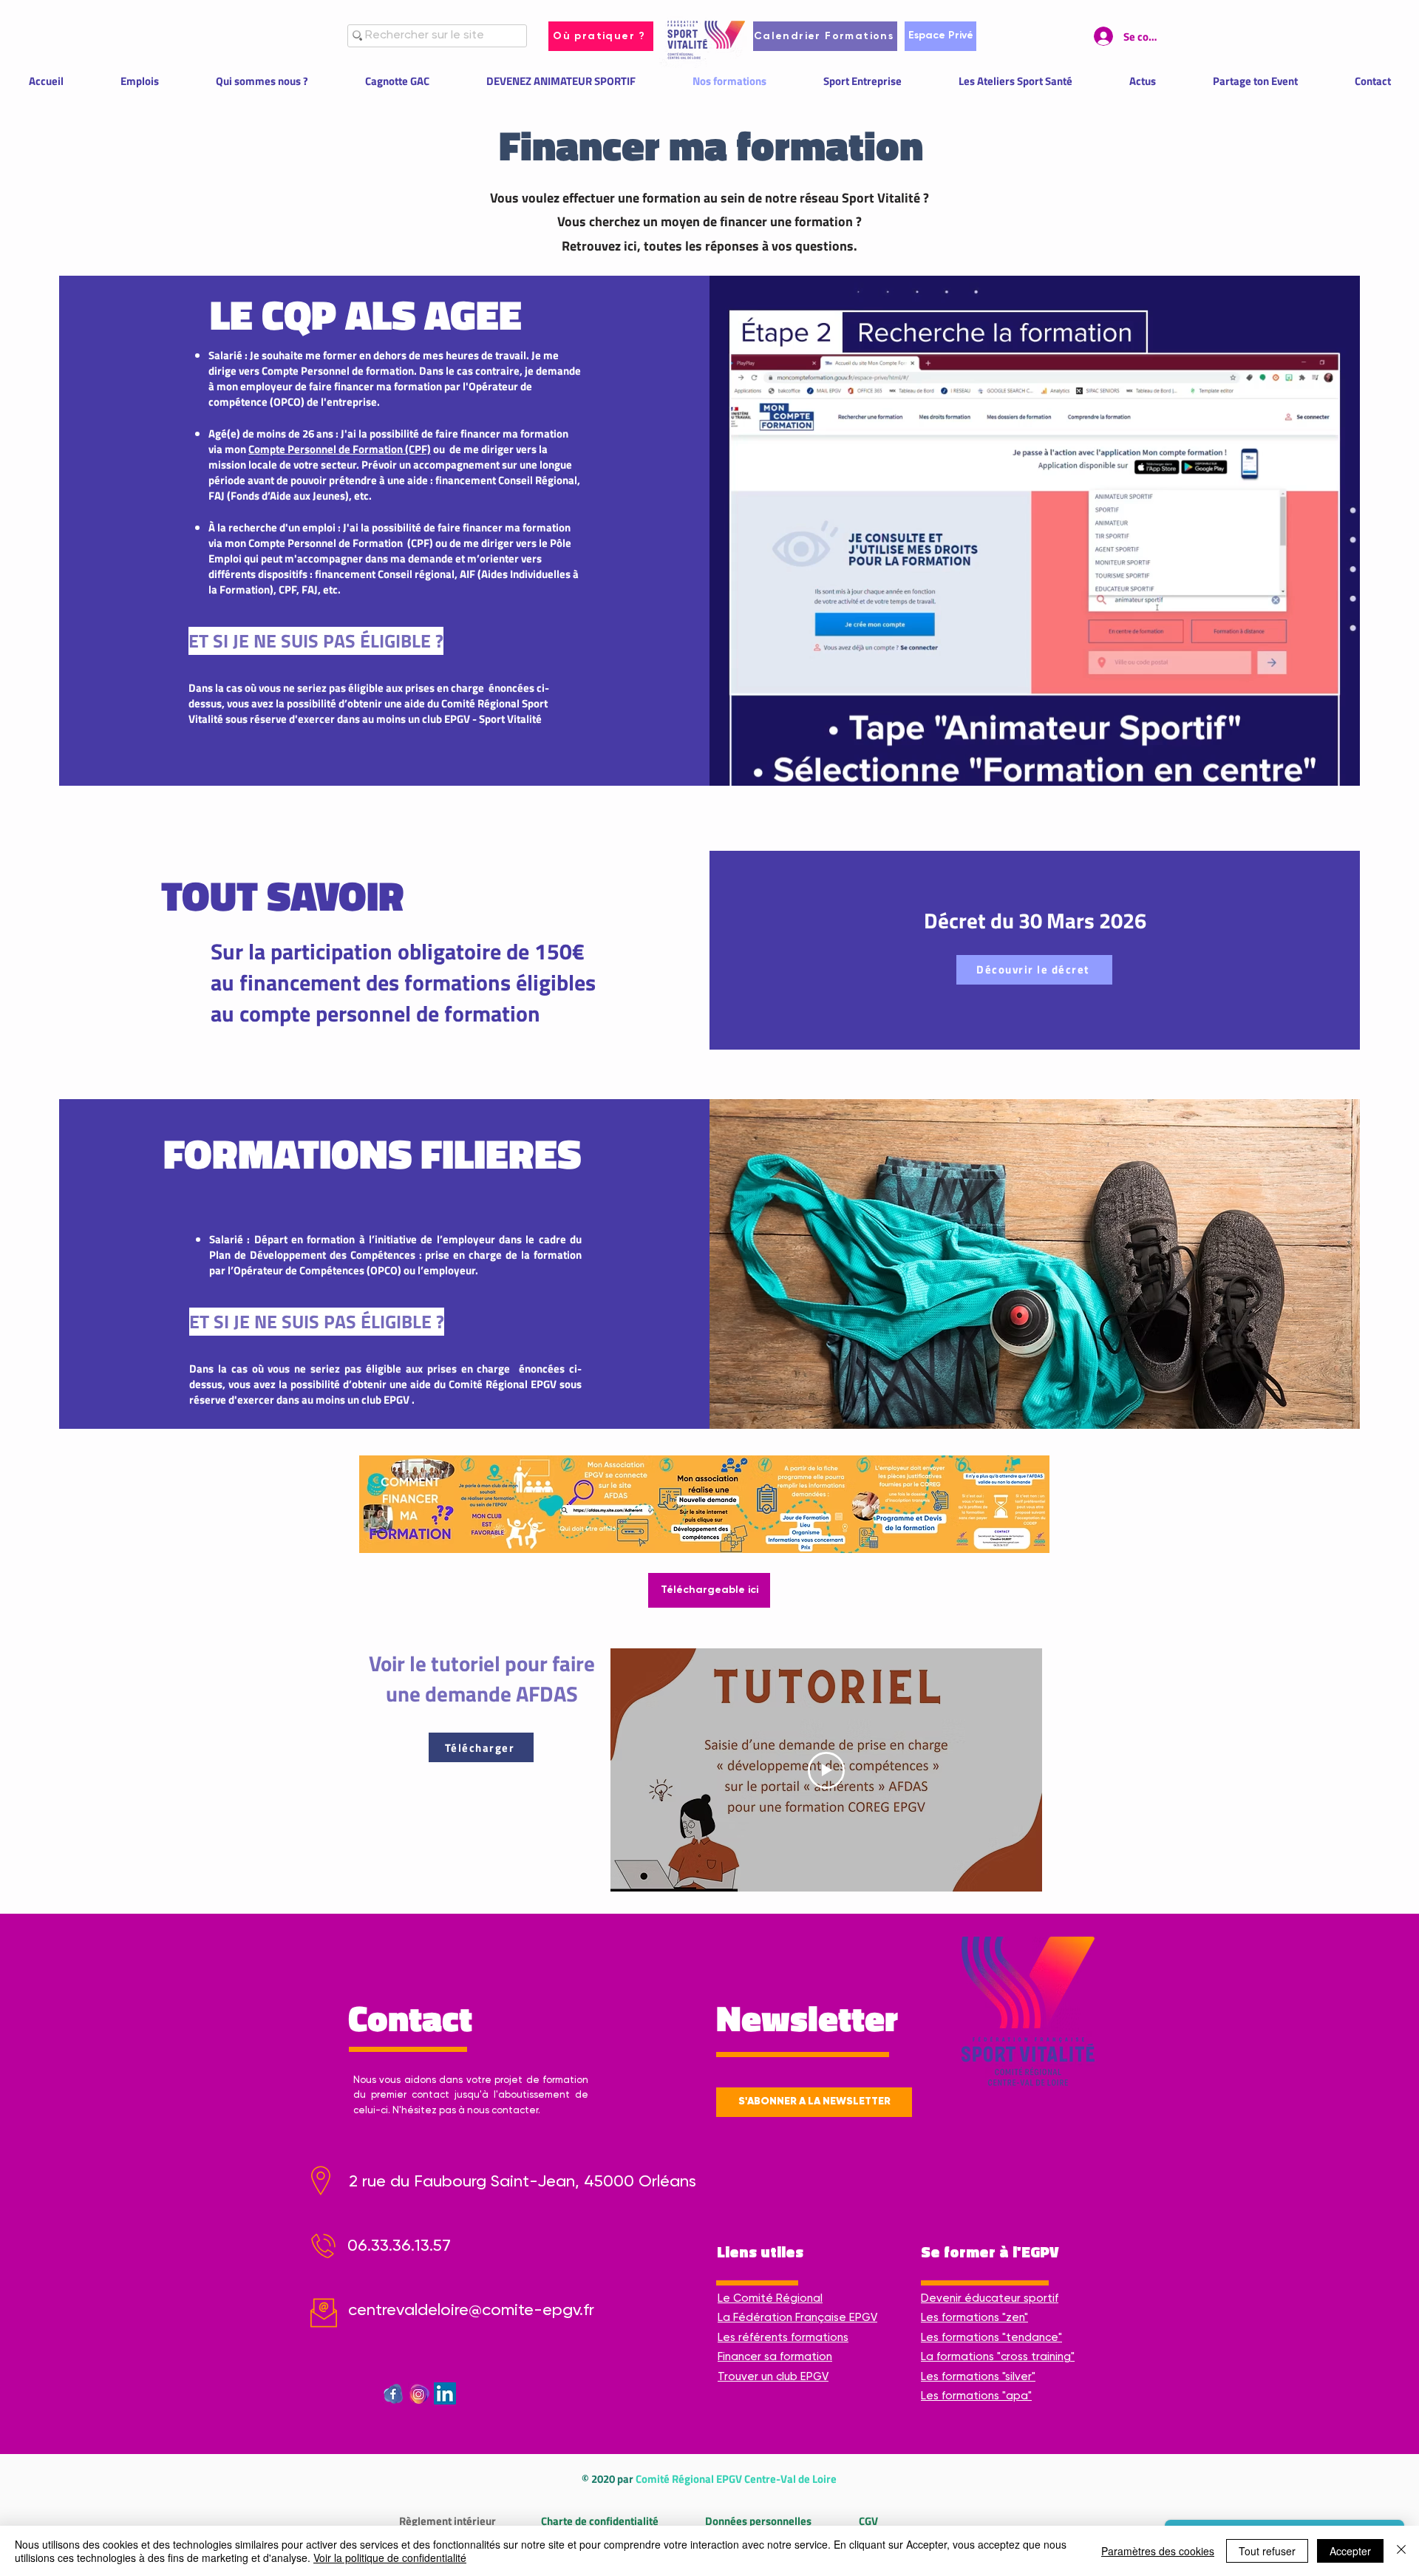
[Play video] (826, 1770)
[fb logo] (393, 2393)
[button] (814, 2102)
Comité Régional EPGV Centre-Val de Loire (736, 2479)
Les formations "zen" (974, 2318)
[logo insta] (419, 2393)
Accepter (1350, 2551)
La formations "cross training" (998, 2357)
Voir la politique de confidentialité (390, 2558)
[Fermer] (1401, 2551)
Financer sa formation (775, 2357)
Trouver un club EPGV (773, 2377)
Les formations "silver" (978, 2377)
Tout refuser (1267, 2551)
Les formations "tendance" (991, 2338)
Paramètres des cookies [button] (1158, 2551)
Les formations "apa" (976, 2396)
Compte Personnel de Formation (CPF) (340, 449)
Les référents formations (783, 2338)
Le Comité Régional (770, 2298)
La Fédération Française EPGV (797, 2318)
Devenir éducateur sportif (990, 2298)
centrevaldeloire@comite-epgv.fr (471, 2311)
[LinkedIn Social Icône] (445, 2393)
